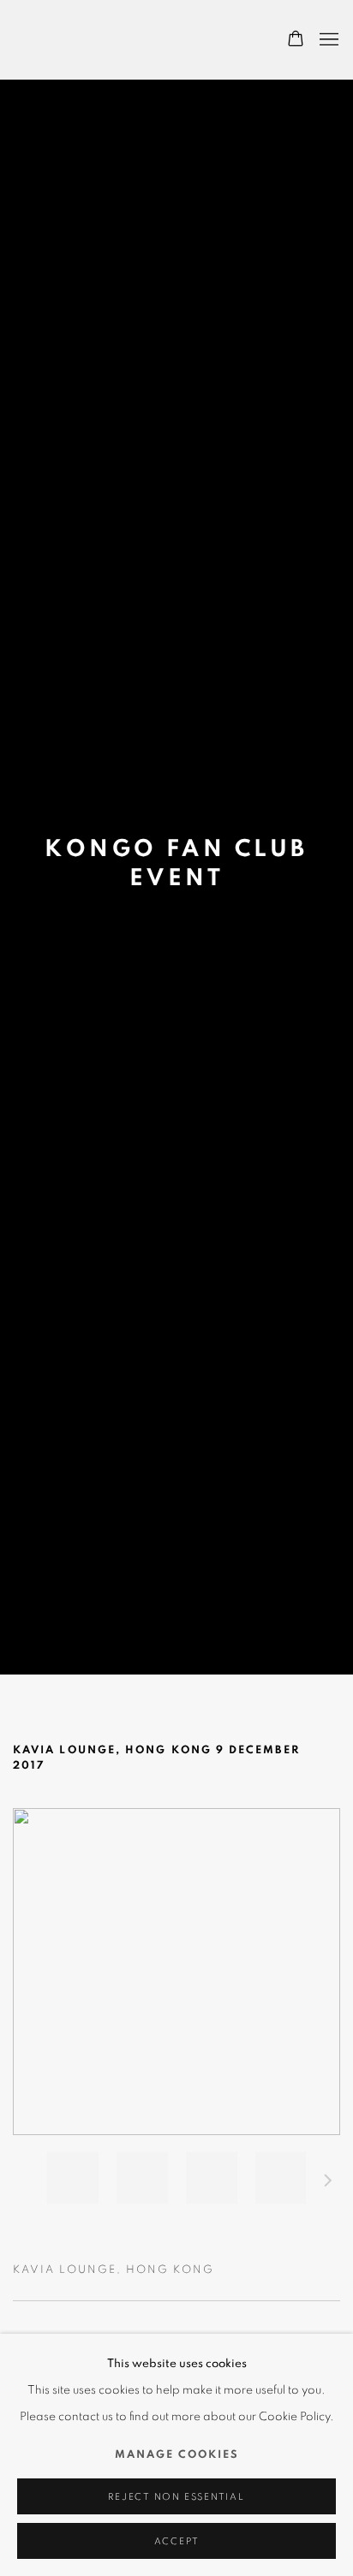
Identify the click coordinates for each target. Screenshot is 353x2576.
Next (328, 2183)
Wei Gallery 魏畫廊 (73, 40)
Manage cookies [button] (177, 2455)
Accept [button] (177, 2541)
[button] (73, 2178)
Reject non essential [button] (176, 2497)
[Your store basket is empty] (296, 40)
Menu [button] (327, 40)
